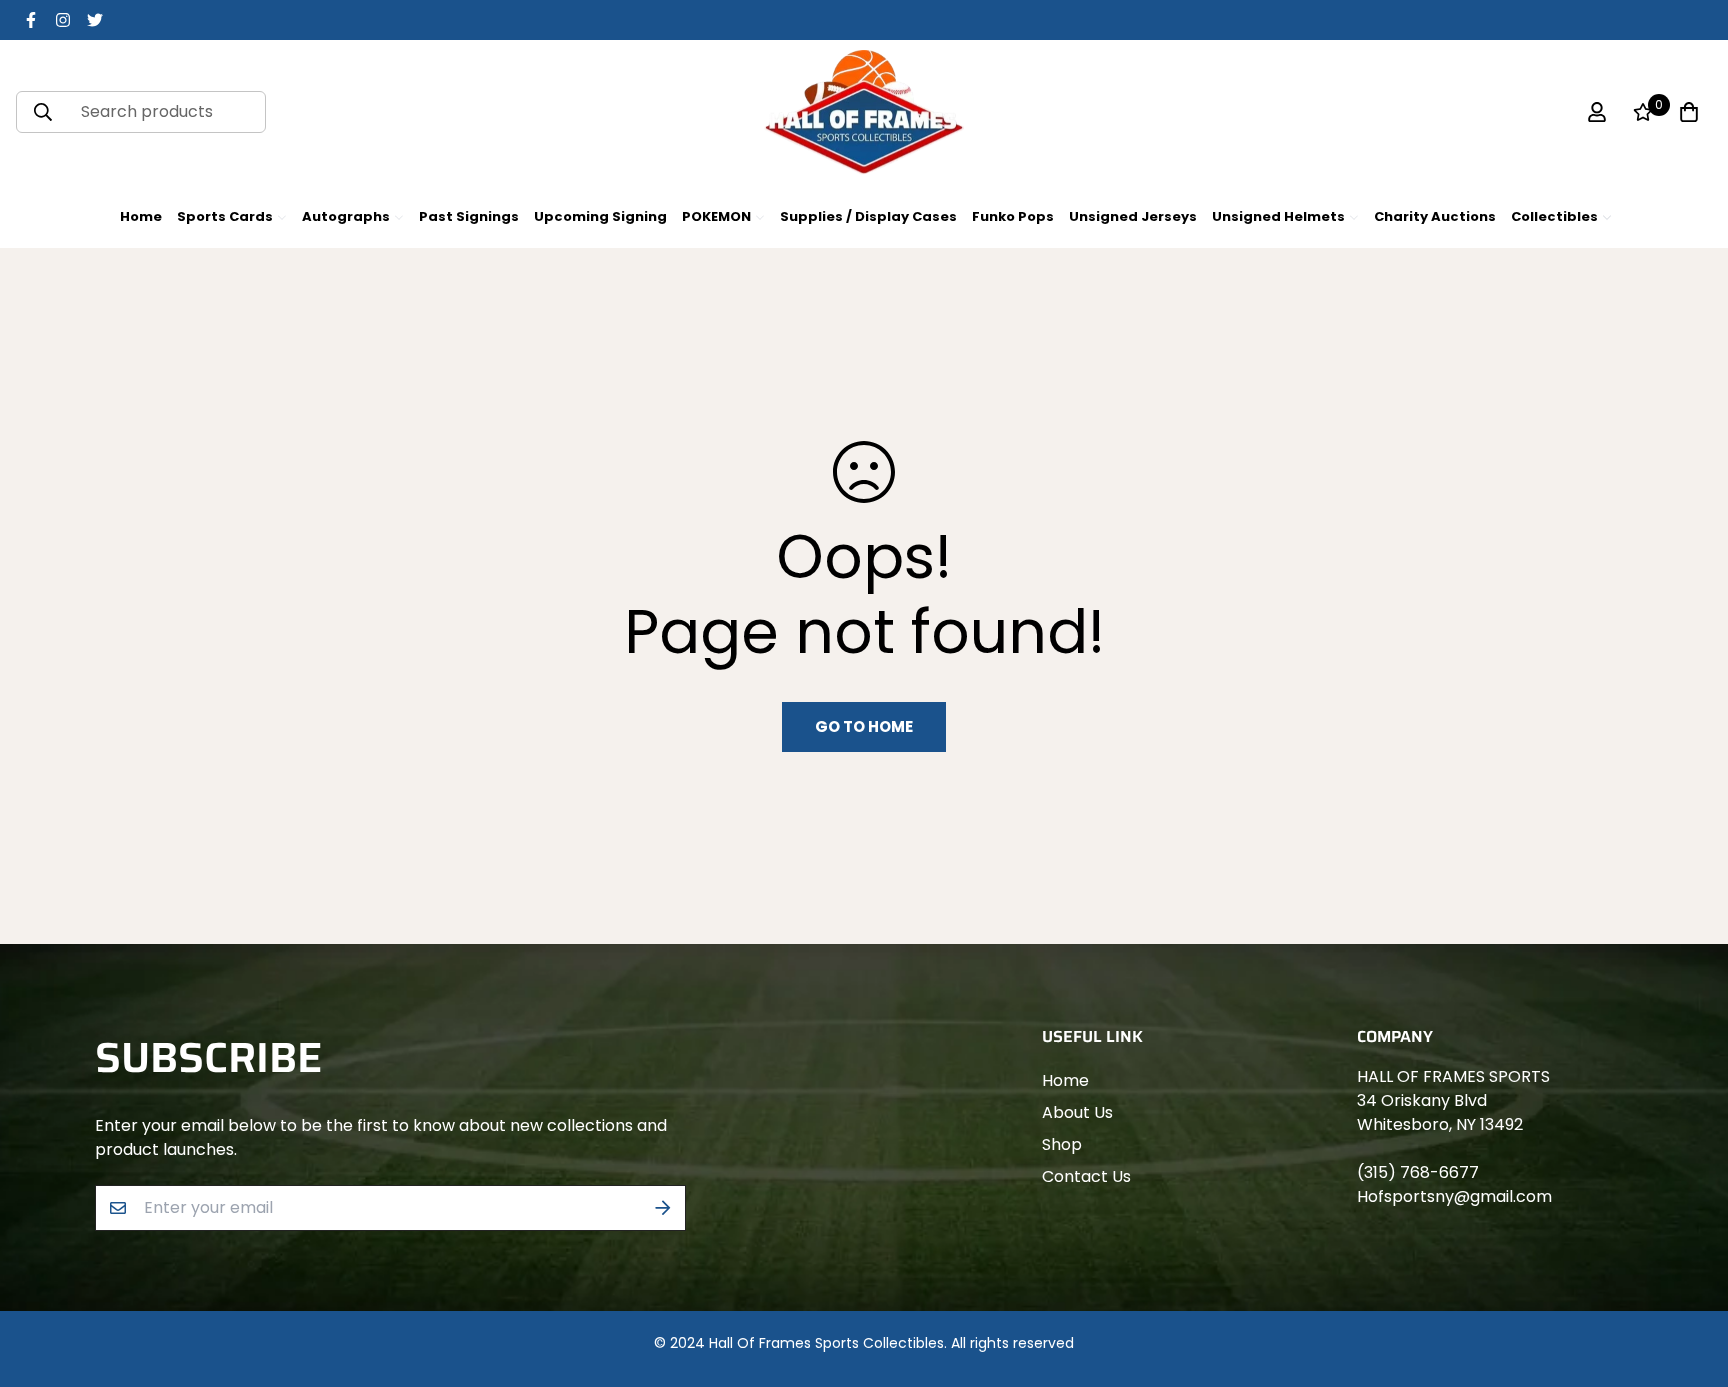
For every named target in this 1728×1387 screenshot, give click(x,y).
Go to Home (864, 726)
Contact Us (1086, 1176)
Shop (1062, 1144)
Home (1065, 1080)
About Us (1077, 1112)
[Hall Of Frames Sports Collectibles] (864, 112)
